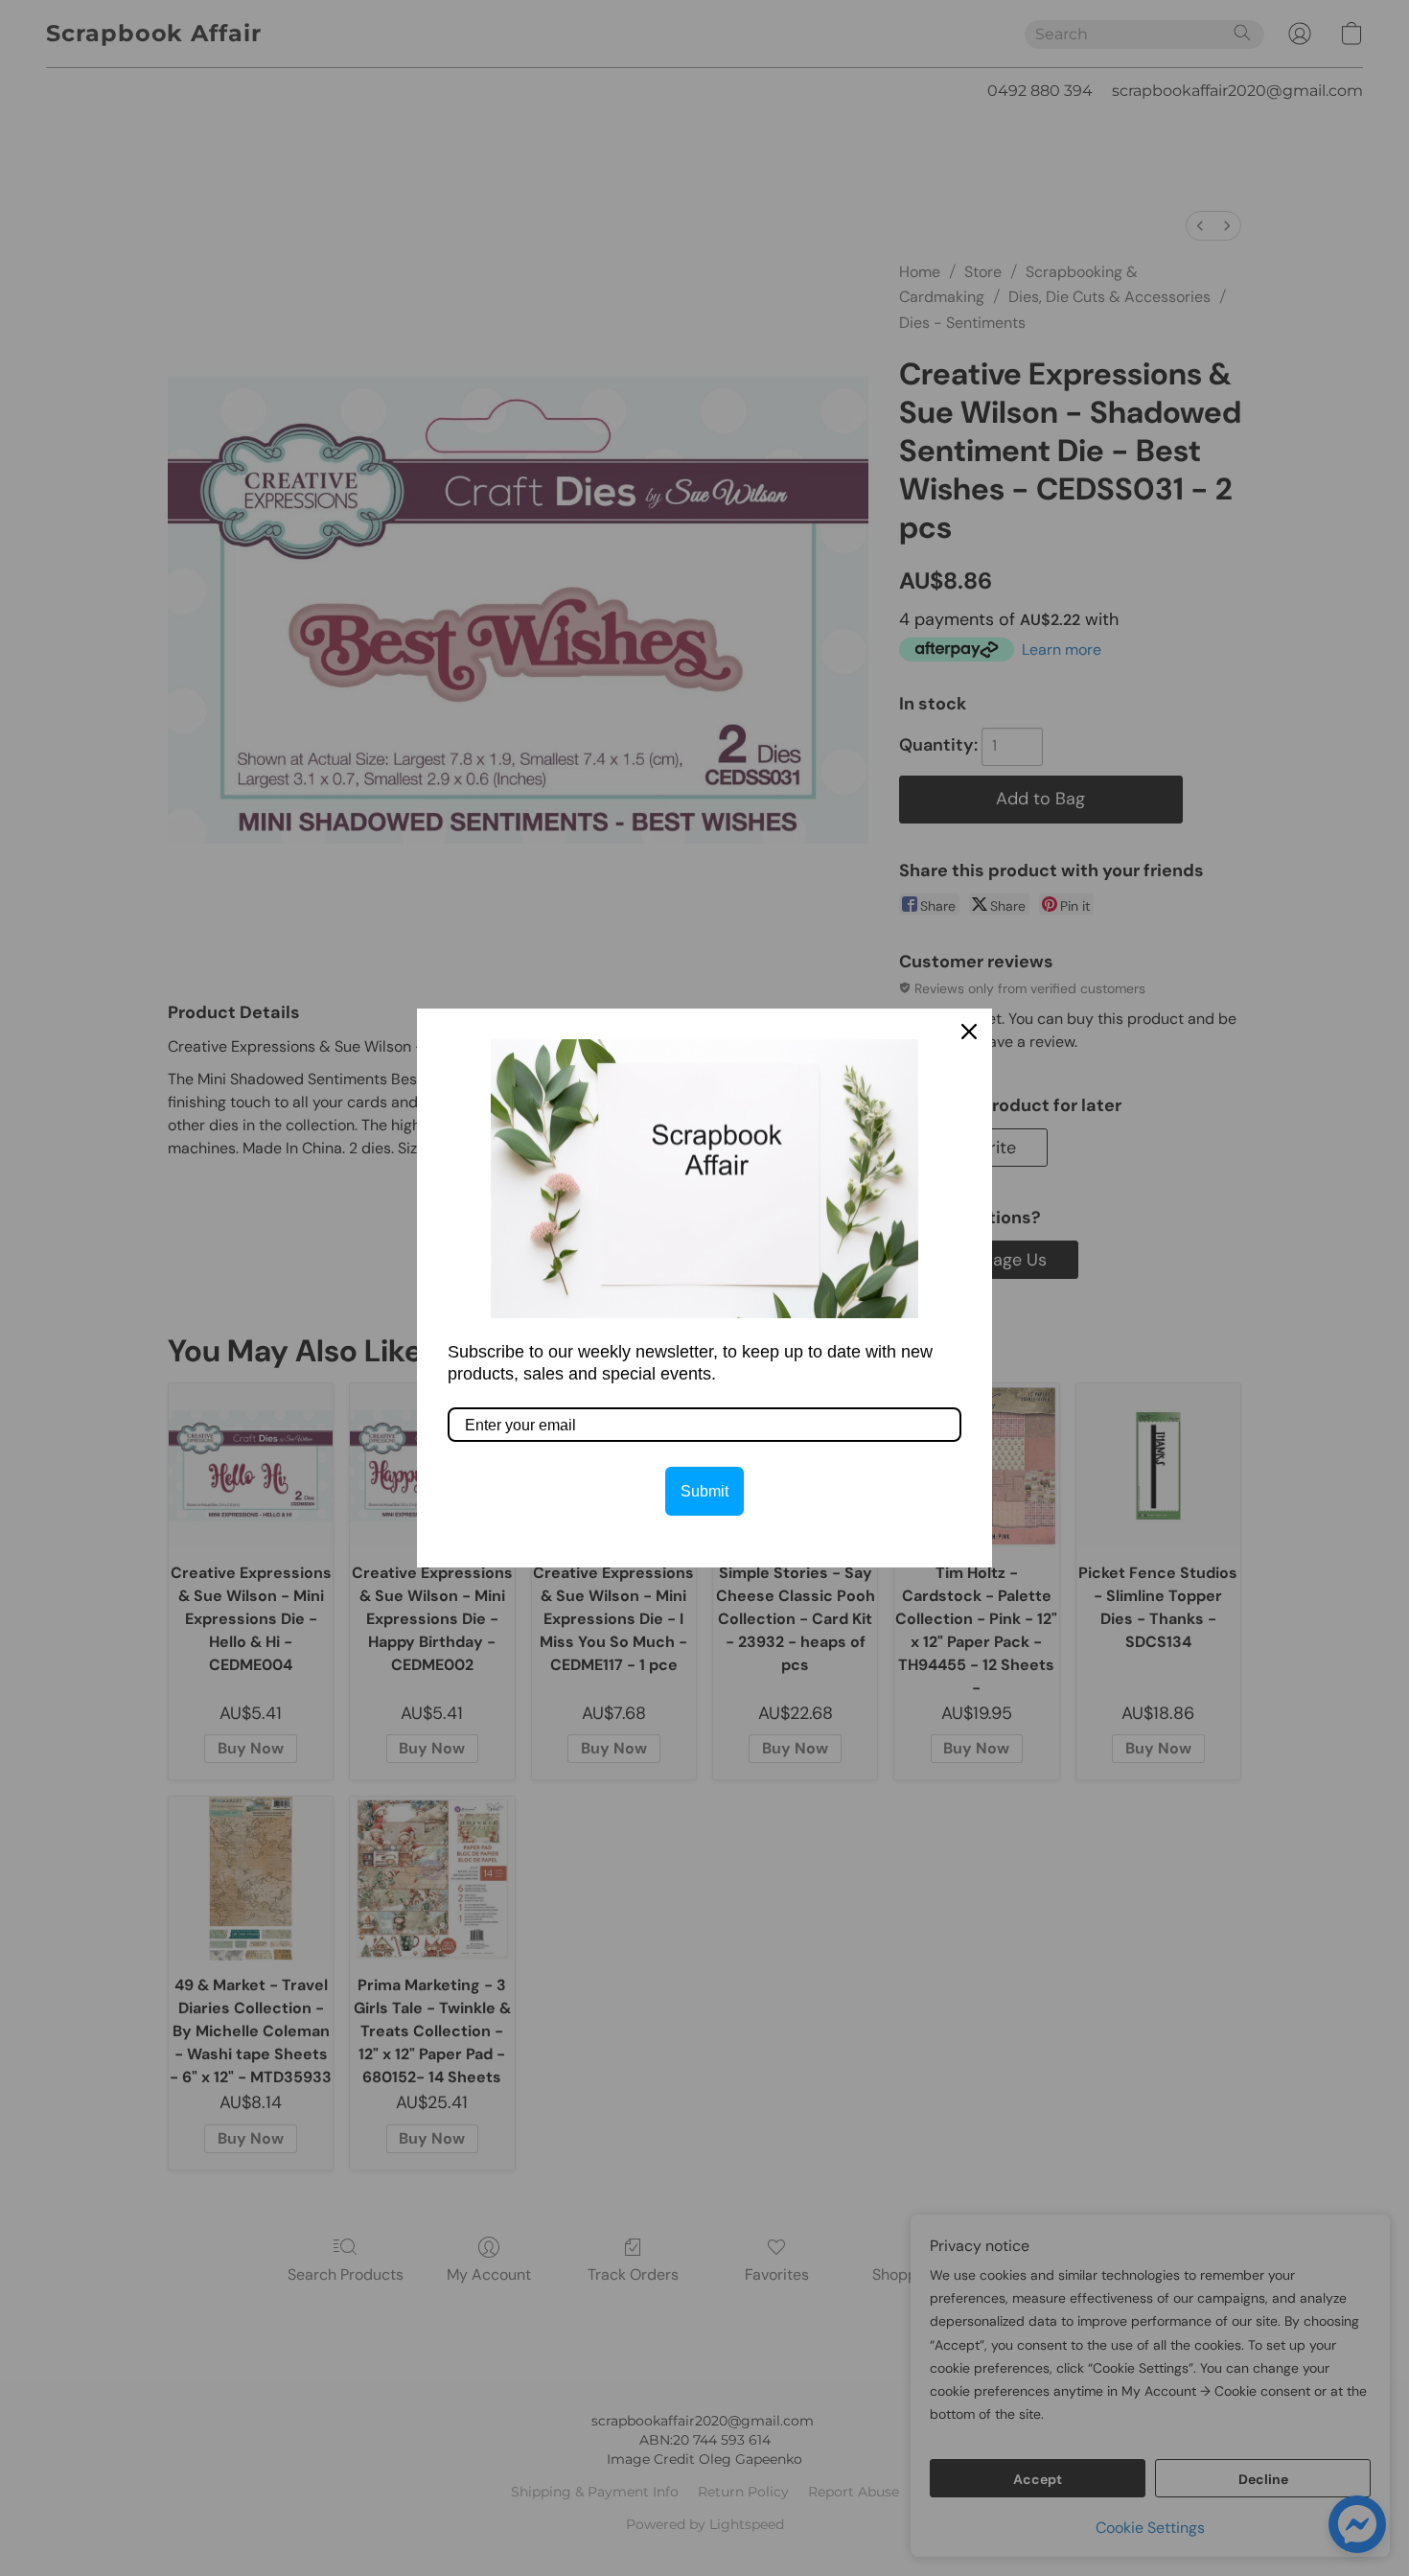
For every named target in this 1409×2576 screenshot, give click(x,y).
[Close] (969, 1032)
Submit (704, 1491)
